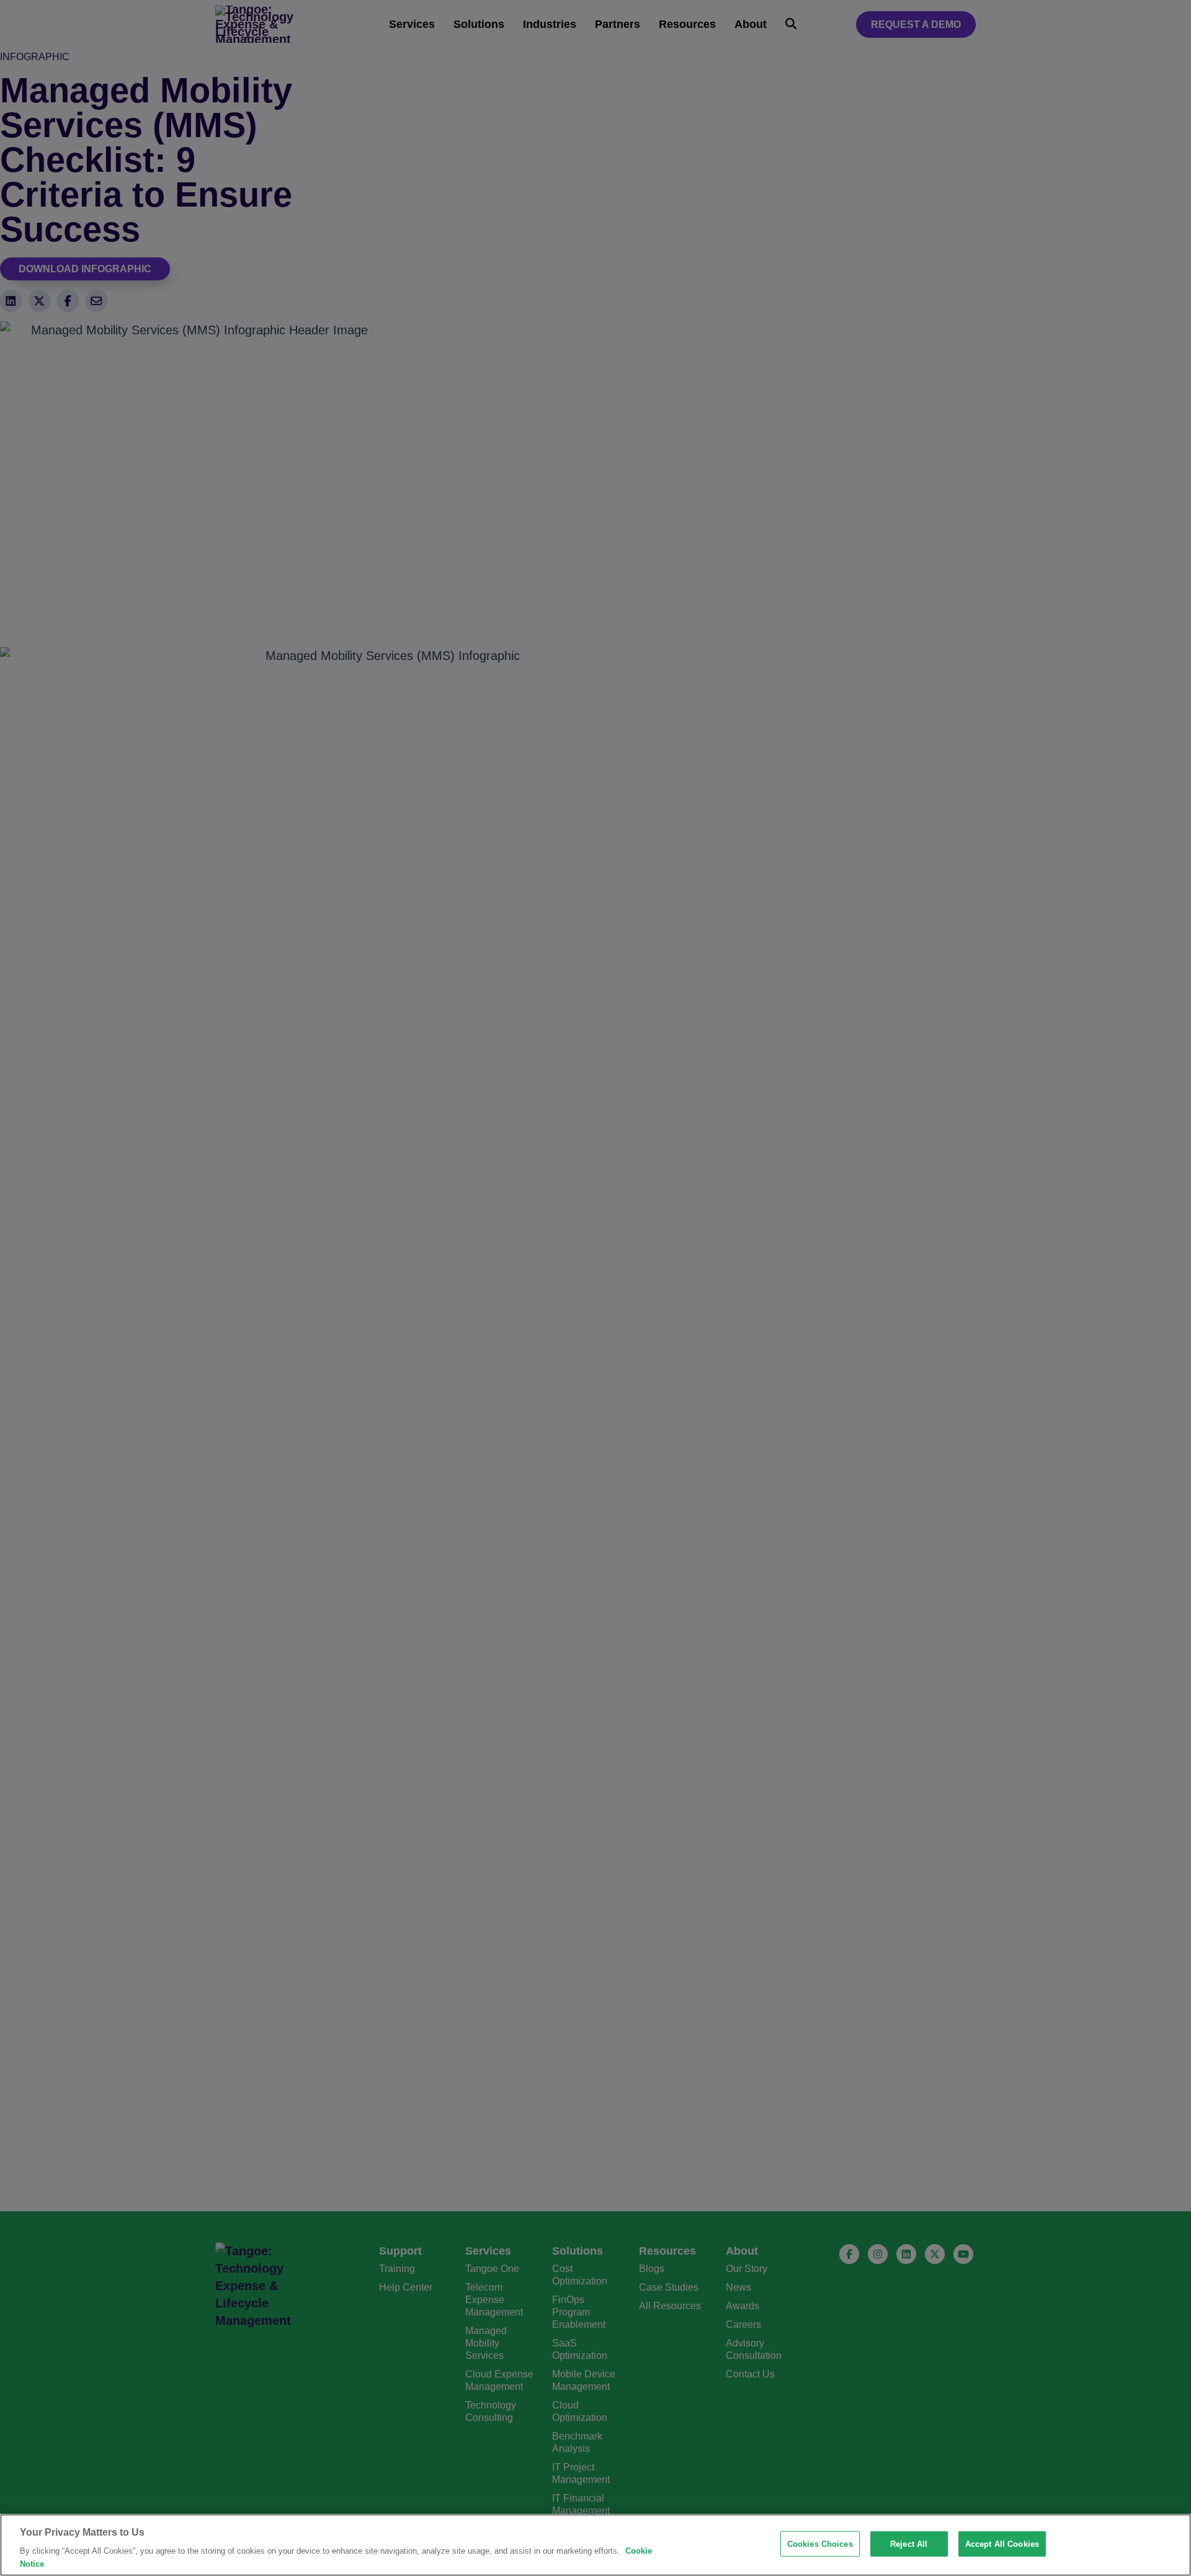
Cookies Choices (820, 2544)
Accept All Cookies (1002, 2544)
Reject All (909, 2544)
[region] (595, 2545)
